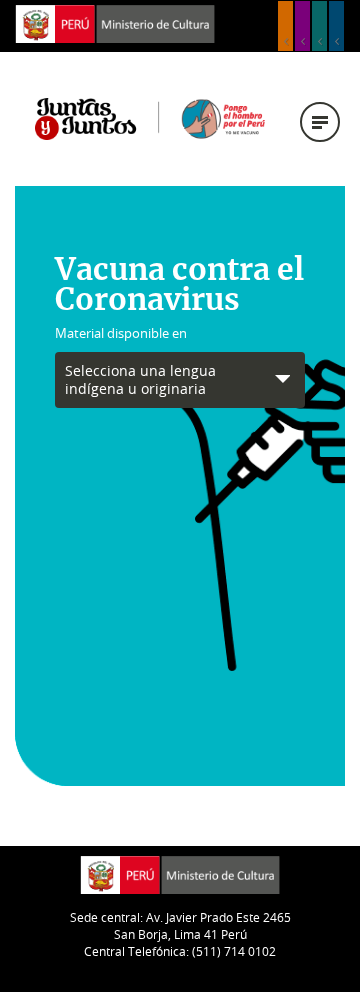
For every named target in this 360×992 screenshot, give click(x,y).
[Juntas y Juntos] (150, 117)
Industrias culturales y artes (302, 26)
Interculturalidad (319, 26)
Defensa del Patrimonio (336, 26)
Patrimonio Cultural (285, 26)
